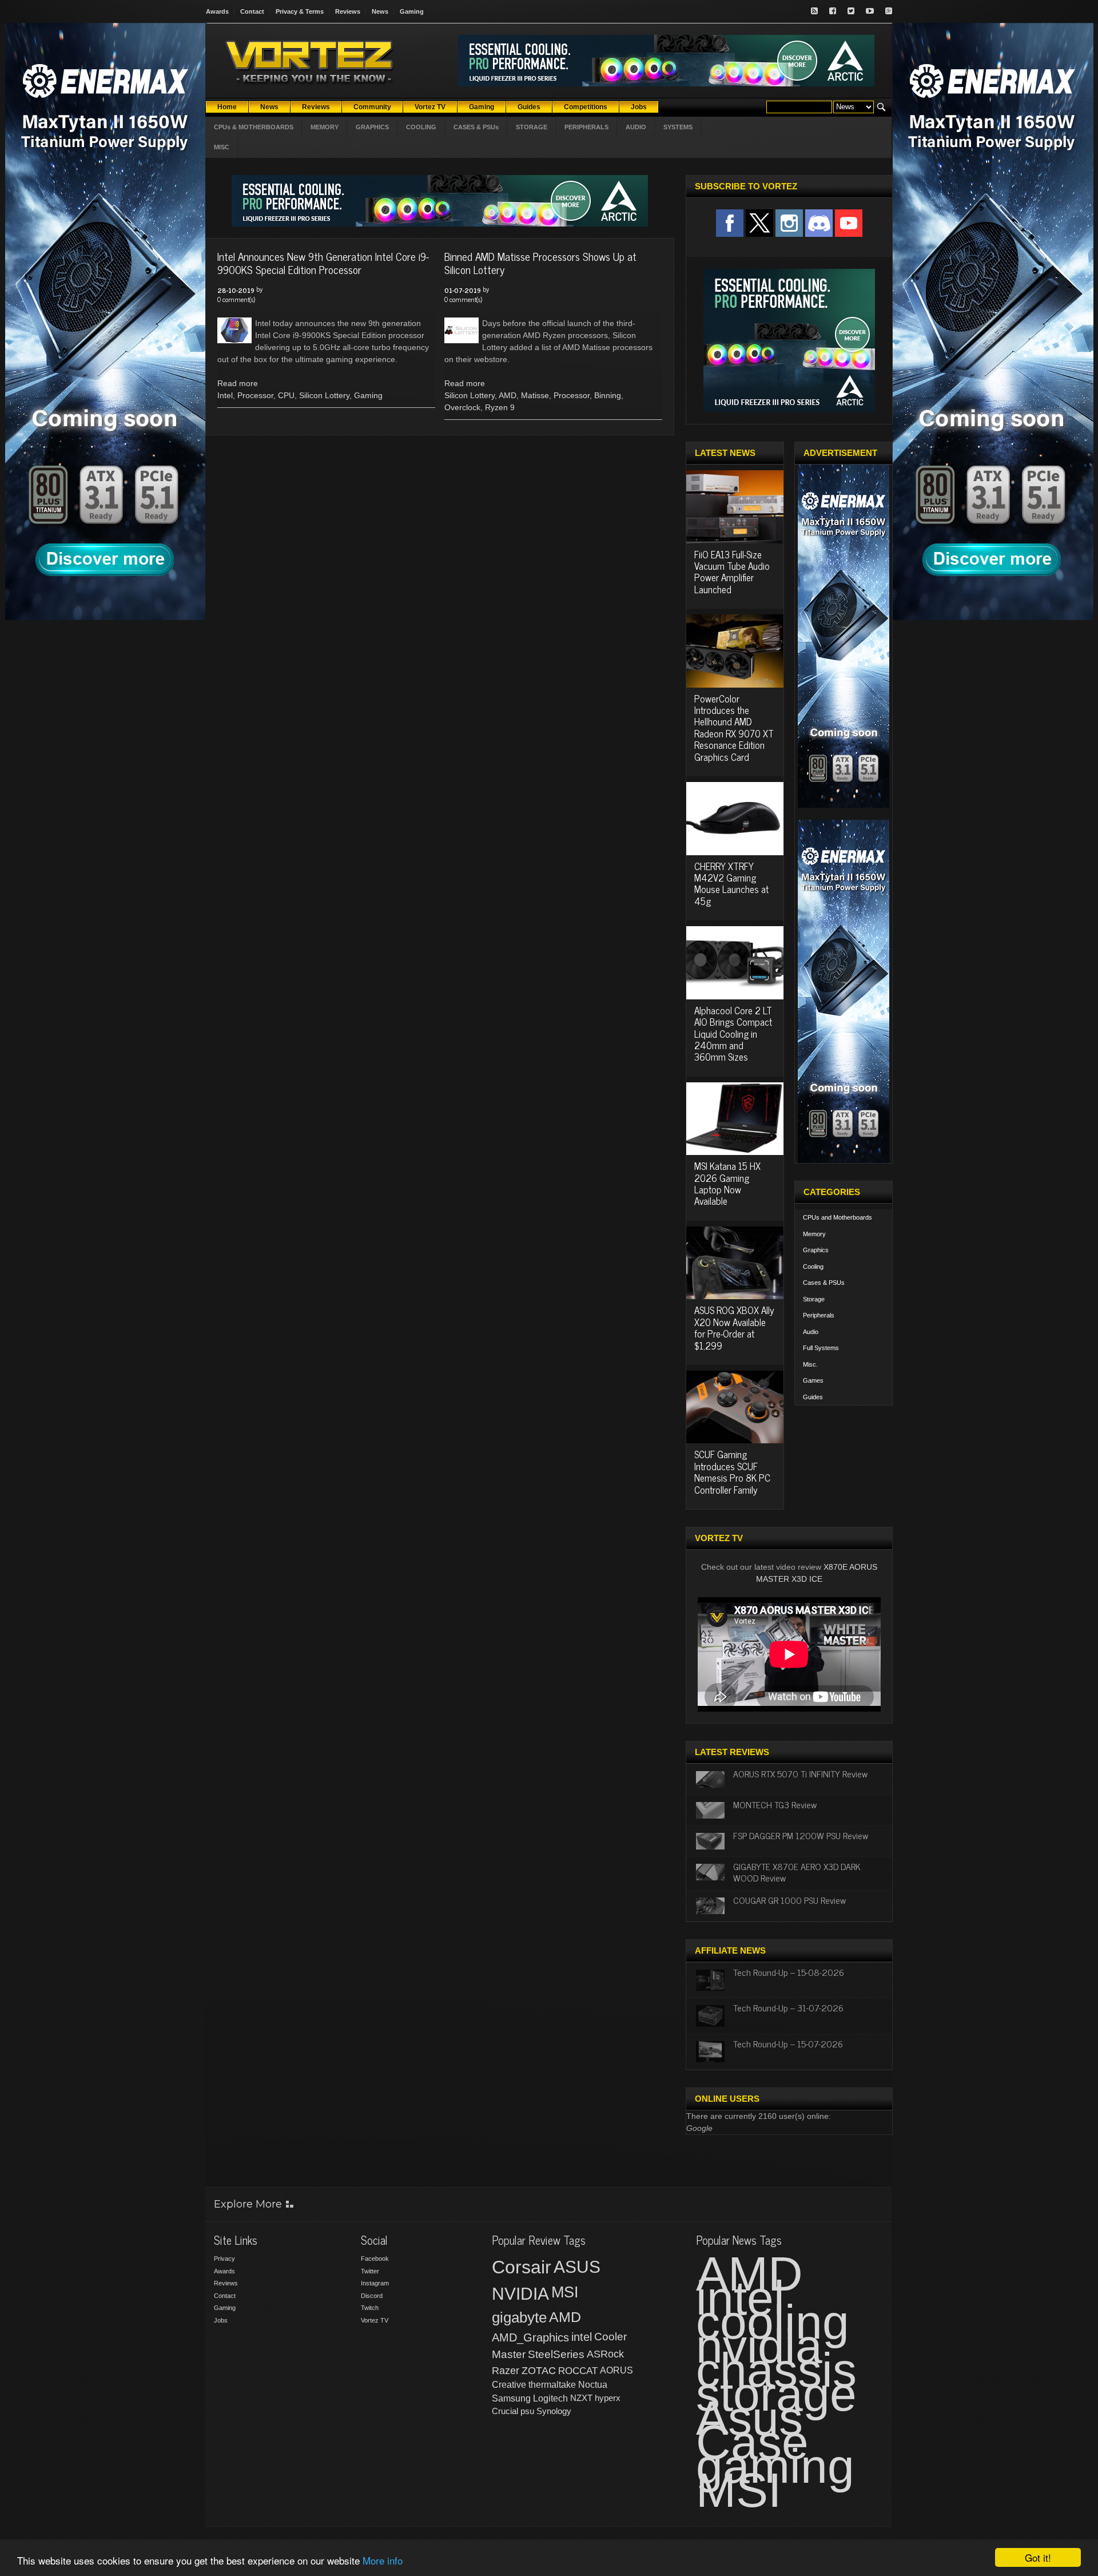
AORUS (616, 2370)
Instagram (375, 2283)
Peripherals (819, 1315)
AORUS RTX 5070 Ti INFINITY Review (800, 1773)
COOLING (421, 127)
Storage (814, 1299)
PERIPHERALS (586, 127)
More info (383, 2560)
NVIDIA (520, 2294)
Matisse (535, 395)
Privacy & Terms (300, 11)
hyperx (608, 2398)
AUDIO (636, 127)
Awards (217, 11)
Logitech (550, 2398)
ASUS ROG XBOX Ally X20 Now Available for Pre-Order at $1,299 (734, 1327)
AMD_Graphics (530, 2337)
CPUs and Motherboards (838, 1217)
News (380, 11)
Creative (509, 2385)
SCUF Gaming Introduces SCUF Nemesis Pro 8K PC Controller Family (732, 1472)
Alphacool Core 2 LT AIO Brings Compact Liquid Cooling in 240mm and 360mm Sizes (733, 1034)
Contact (252, 11)
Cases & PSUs (824, 1283)
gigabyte (519, 2317)
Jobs (221, 2320)
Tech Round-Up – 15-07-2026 (788, 2043)
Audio (811, 1332)
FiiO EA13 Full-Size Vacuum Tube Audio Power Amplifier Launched (732, 572)
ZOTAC (539, 2371)
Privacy (224, 2259)
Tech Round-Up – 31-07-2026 (788, 2007)
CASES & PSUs (476, 127)
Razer (506, 2371)
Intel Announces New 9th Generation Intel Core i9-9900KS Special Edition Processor (323, 263)
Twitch (370, 2308)
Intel (225, 395)
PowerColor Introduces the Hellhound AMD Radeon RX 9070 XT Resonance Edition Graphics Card (734, 728)
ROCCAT (578, 2371)
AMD (508, 395)
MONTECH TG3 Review (775, 1804)
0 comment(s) (236, 299)
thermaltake (552, 2385)
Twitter (370, 2271)
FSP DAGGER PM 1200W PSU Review (801, 1835)
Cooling (813, 1267)
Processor (255, 395)
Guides (813, 1397)
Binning (608, 395)
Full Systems (821, 1348)
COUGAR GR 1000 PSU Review (789, 1900)
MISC (222, 147)
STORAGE (532, 127)
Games (813, 1380)
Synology (554, 2411)
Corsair (522, 2267)
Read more (238, 383)
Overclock (462, 407)
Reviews (348, 11)
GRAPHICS (372, 127)
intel (582, 2337)
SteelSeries (556, 2354)
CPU (286, 395)
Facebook (375, 2259)
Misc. (810, 1364)
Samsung (511, 2398)
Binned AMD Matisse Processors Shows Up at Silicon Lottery (540, 263)
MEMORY (325, 127)
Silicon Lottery (324, 395)
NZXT (581, 2398)
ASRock (605, 2354)
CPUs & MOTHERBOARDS (254, 127)
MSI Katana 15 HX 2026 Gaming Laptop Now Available (727, 1183)
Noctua (593, 2385)
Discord (372, 2296)
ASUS (577, 2267)
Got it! (1038, 2557)
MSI (565, 2292)
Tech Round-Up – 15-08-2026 (789, 1972)
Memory (814, 1234)
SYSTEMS (678, 127)
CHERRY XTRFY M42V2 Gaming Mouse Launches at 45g (731, 884)
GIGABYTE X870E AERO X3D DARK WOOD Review (797, 1872)
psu (527, 2411)
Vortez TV (375, 2320)
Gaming (412, 11)
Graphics (816, 1250)
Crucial (505, 2411)
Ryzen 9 (500, 407)
